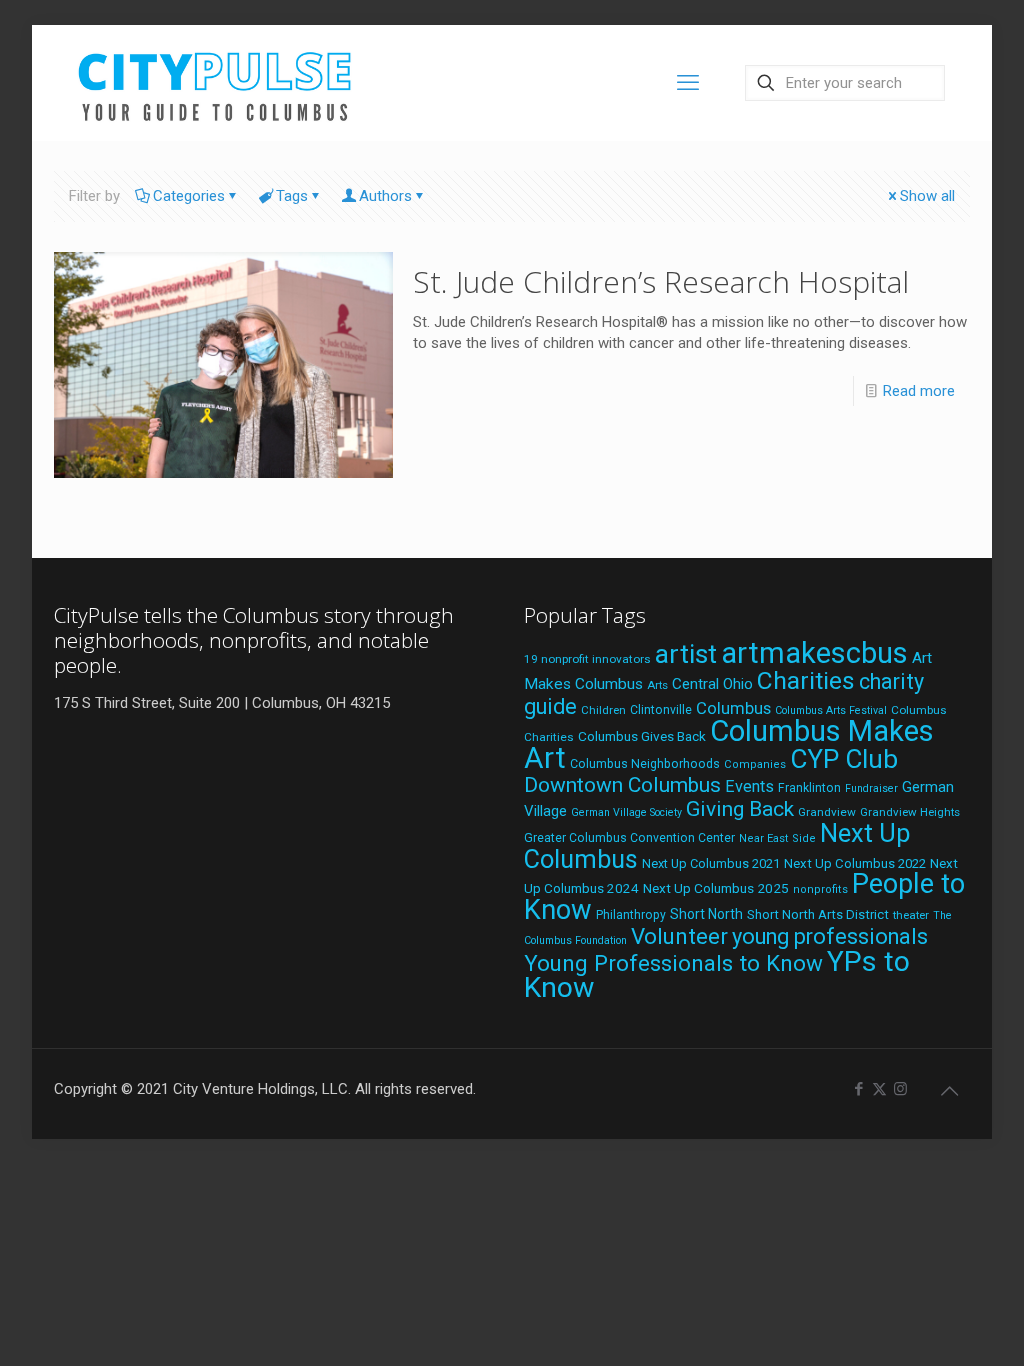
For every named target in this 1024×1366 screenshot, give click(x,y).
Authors (385, 196)
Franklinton (809, 788)
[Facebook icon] (858, 1089)
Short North (706, 914)
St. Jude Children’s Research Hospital (661, 281)
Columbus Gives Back (642, 736)
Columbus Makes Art (729, 744)
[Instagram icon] (900, 1089)
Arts (657, 685)
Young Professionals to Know (673, 963)
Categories (189, 196)
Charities (806, 680)
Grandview (827, 812)
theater (911, 915)
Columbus (733, 708)
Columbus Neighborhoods (645, 763)
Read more (919, 391)
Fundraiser (871, 788)
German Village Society (626, 812)
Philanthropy (631, 915)
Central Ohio (712, 684)
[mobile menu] (688, 83)
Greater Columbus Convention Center (629, 838)
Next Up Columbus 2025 (716, 888)
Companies (755, 764)
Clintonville (661, 710)
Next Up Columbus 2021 (711, 863)
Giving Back (740, 809)
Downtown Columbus (622, 785)
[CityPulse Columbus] (215, 82)
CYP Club (844, 759)
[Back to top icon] (949, 1091)
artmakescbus (814, 653)
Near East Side (777, 838)
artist (686, 654)
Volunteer (679, 936)
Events (749, 786)
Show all (927, 196)
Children (603, 710)
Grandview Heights (910, 812)
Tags (292, 196)
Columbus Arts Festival (831, 710)
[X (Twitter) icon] (879, 1089)
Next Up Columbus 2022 (855, 863)
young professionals (830, 936)
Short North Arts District (818, 914)
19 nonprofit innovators (587, 659)
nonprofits (820, 889)
